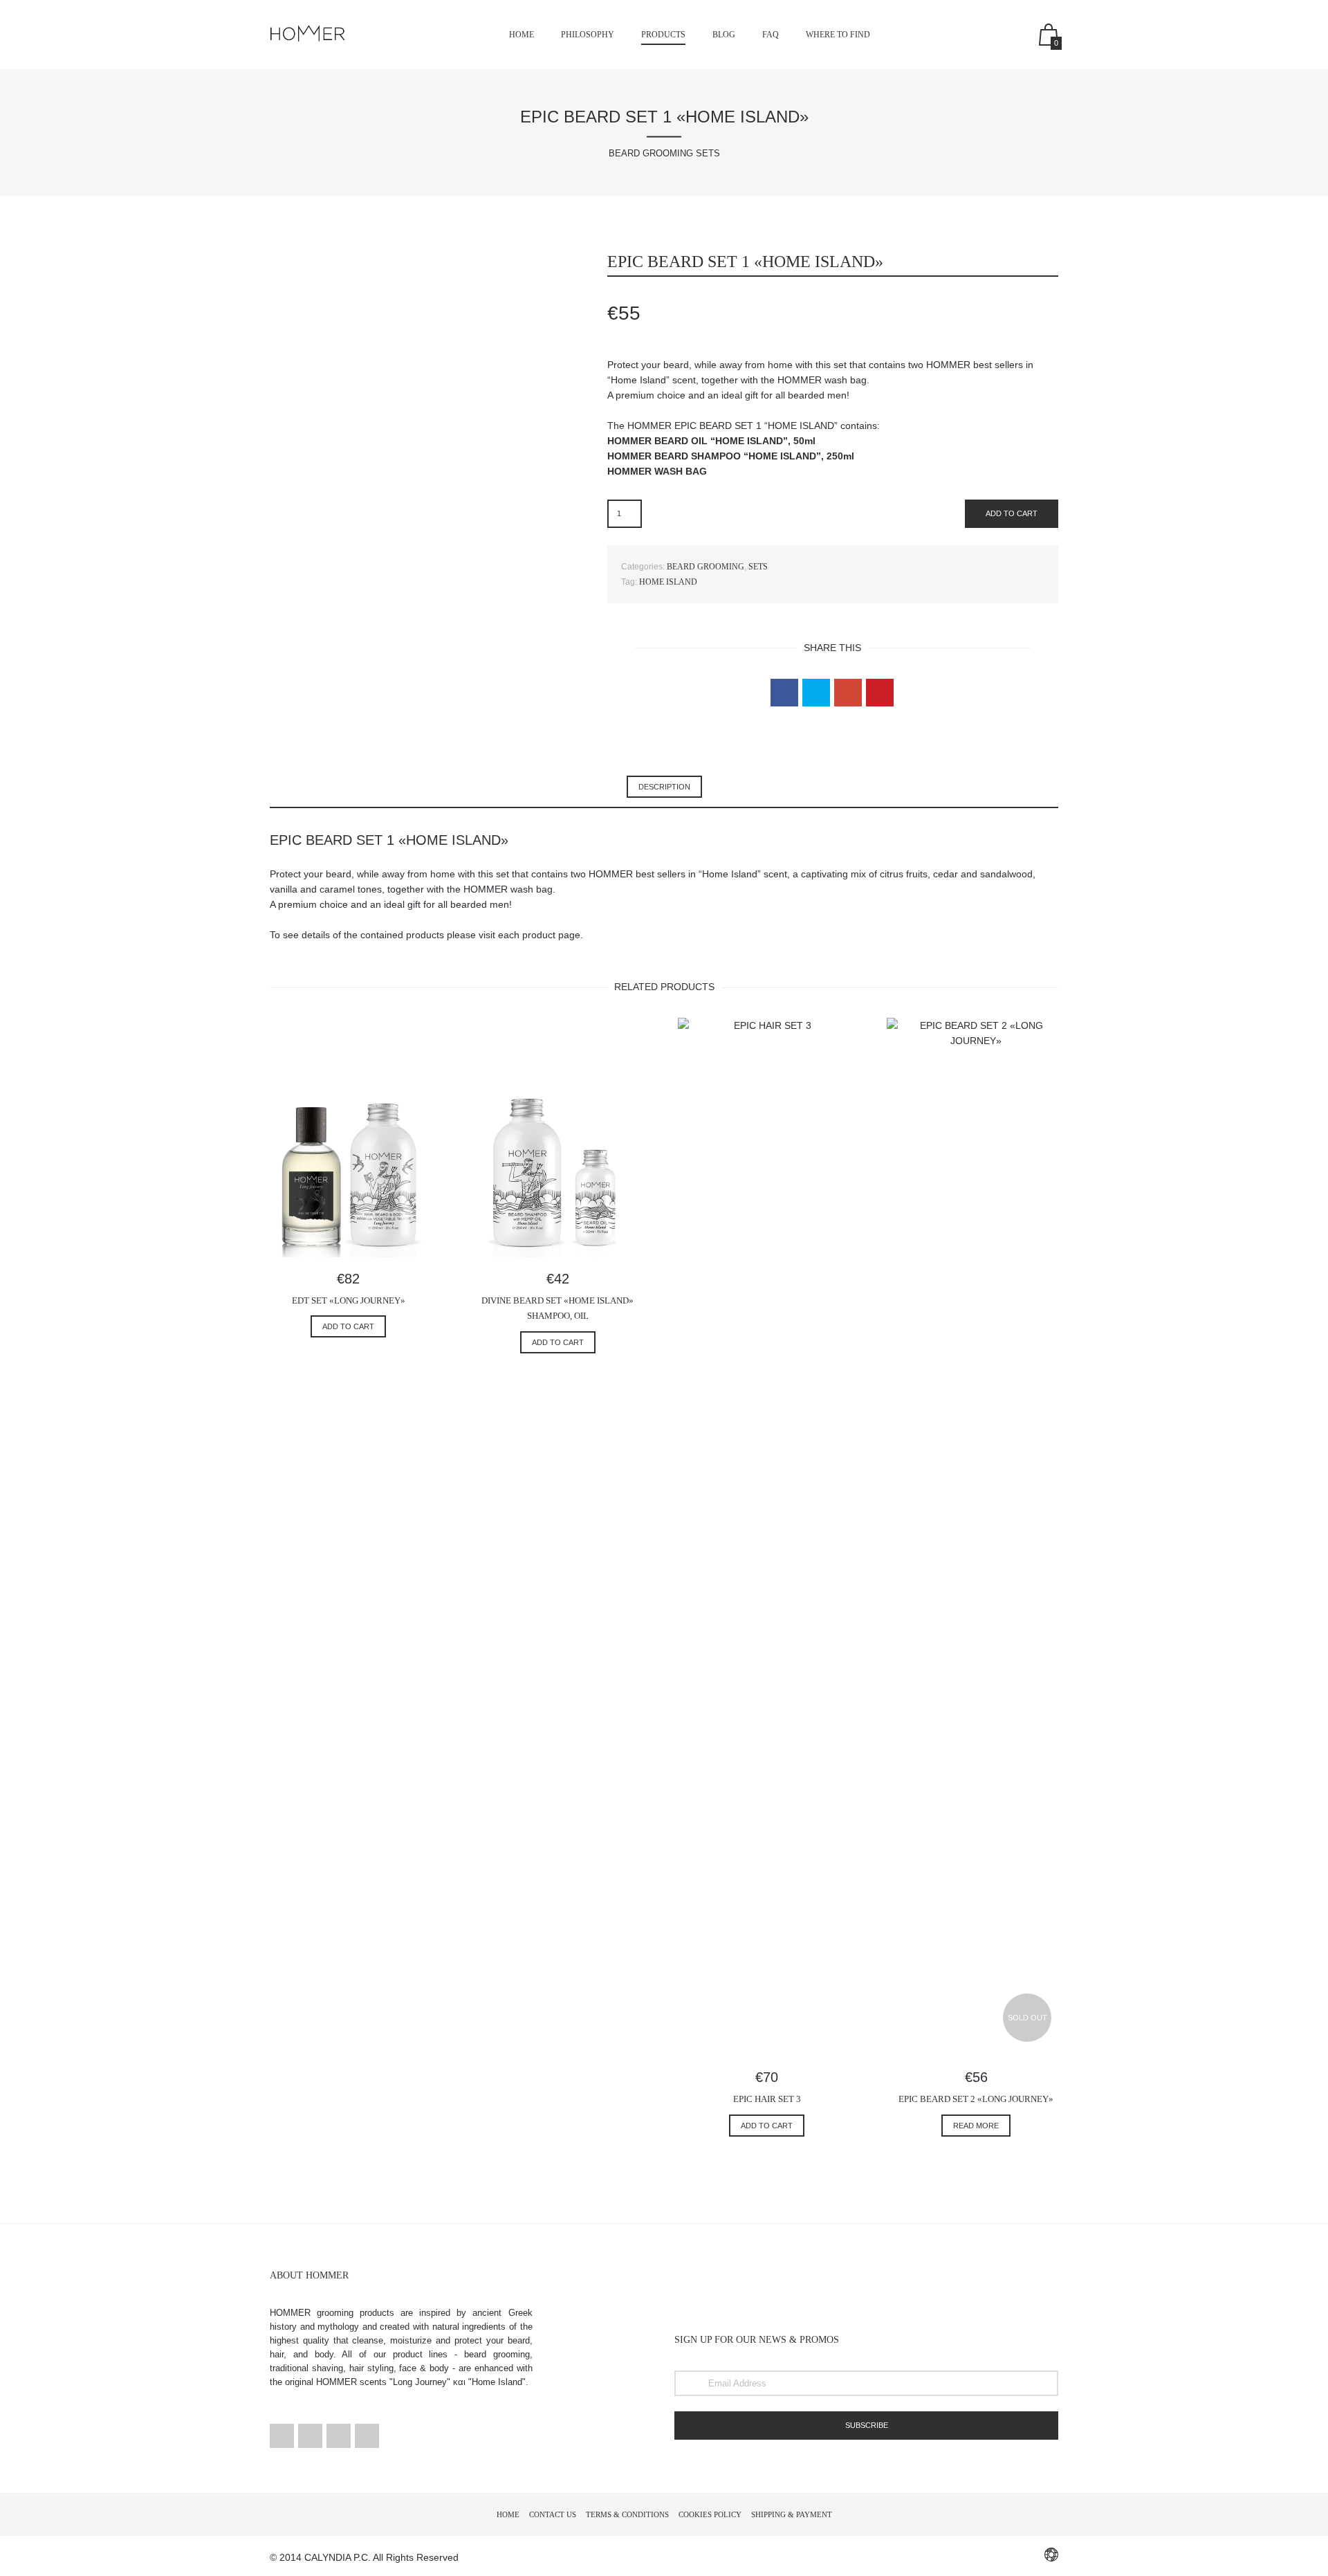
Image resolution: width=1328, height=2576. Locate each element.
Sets (758, 567)
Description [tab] (664, 787)
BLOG (724, 35)
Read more (976, 2126)
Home (522, 35)
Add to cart (1012, 513)
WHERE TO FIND (838, 35)
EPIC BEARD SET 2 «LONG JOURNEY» (976, 2099)
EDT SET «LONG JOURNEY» (349, 1300)
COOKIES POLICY (710, 2514)
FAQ (771, 35)
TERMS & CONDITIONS (627, 2514)
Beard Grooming (705, 567)
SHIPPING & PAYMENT (792, 2514)
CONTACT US (553, 2514)
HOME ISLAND (668, 582)
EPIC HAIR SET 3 (767, 2099)
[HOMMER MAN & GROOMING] (311, 26)
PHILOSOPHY (588, 35)
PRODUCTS (663, 35)
